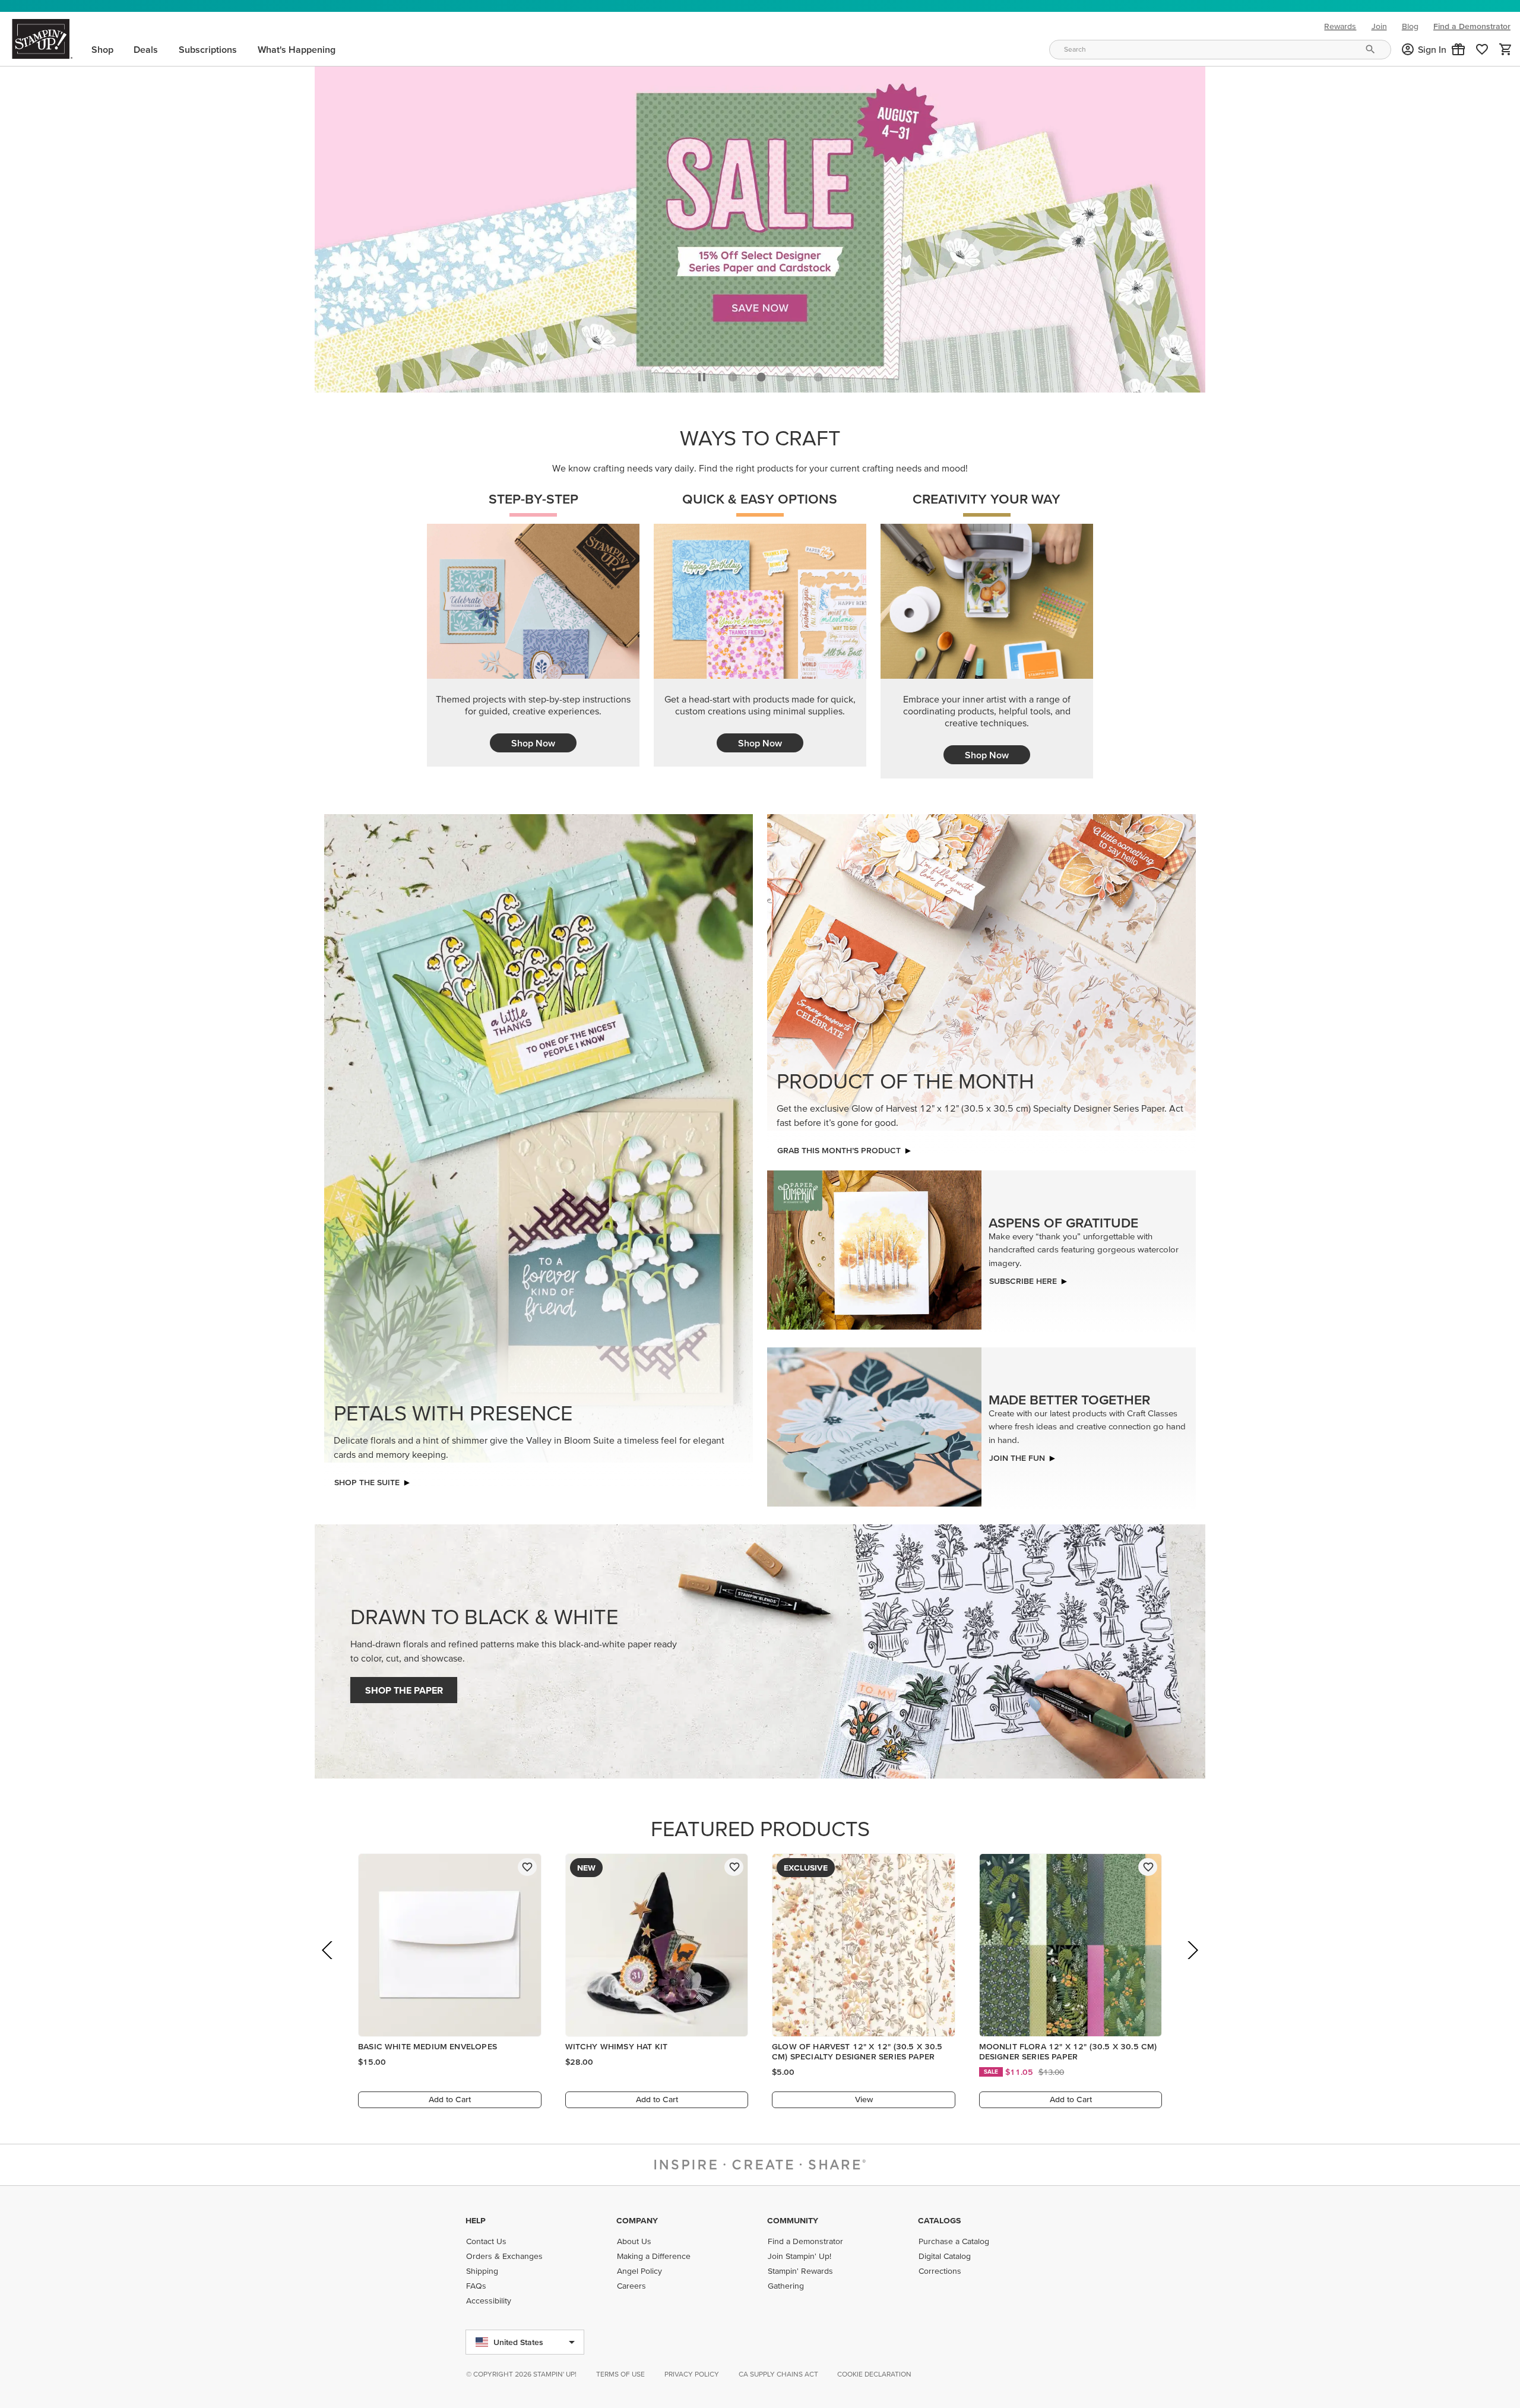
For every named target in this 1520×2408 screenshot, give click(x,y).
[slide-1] (761, 374)
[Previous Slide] (328, 1964)
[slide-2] (790, 374)
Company (637, 2220)
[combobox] (1220, 50)
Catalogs (939, 2220)
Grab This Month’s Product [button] (839, 1147)
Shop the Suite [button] (367, 1479)
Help (476, 2220)
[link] (1482, 49)
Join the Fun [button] (1017, 1455)
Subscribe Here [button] (1023, 1278)
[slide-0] (733, 374)
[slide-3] (818, 374)
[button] (1458, 49)
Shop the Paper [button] (404, 1687)
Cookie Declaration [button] (874, 2374)
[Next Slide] (1192, 1964)
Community (793, 2220)
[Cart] (1506, 49)
